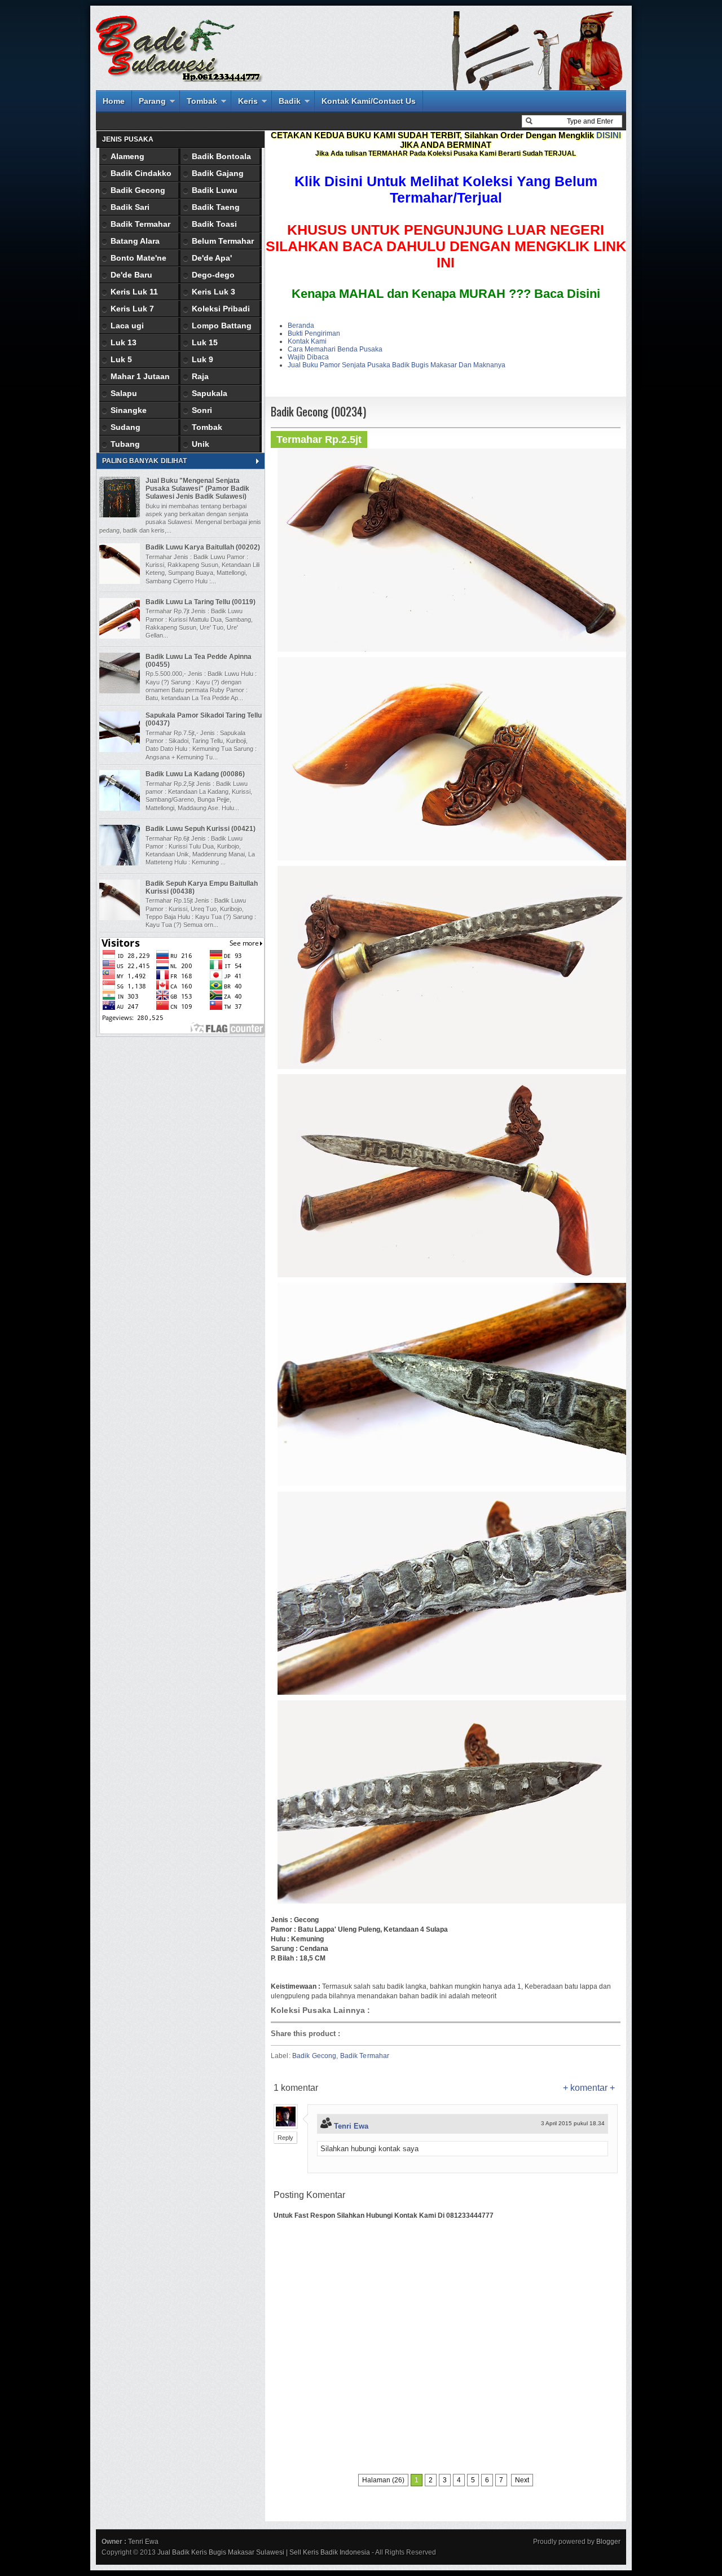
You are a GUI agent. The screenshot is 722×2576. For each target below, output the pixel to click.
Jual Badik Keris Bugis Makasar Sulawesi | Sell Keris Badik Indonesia (264, 2552)
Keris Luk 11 (134, 292)
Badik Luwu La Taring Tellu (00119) (201, 602)
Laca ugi (127, 326)
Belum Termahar (223, 241)
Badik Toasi (214, 224)
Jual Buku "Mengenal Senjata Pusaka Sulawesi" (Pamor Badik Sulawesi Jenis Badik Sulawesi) (197, 489)
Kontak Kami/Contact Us (369, 101)
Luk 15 (205, 342)
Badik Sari (130, 207)
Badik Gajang (218, 173)
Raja (200, 376)
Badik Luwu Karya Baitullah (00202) (203, 547)
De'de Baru (131, 275)
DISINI (609, 135)
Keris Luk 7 (132, 309)
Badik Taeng (216, 207)
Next (522, 2480)
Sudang (126, 427)
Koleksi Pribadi (221, 309)
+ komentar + (589, 2088)
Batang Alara (135, 241)
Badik (290, 101)
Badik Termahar (365, 2056)
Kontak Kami (307, 341)
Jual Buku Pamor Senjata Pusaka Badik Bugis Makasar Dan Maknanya (397, 365)
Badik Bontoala (221, 156)
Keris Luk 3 (213, 292)
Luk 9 (202, 359)
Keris (248, 101)
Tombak (202, 101)
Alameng (127, 156)
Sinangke (129, 410)
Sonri (202, 410)
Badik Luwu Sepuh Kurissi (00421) (201, 829)
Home (114, 101)
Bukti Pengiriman (314, 333)
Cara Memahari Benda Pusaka (335, 349)
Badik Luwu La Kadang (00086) (195, 774)
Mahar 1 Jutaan (140, 376)
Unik (201, 444)
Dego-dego (213, 275)
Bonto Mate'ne (138, 258)
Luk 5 (121, 359)
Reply (285, 2138)
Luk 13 (124, 342)
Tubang (125, 444)
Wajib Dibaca (308, 357)
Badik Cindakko (141, 173)
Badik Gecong (314, 2056)
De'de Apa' (212, 258)
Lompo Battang (222, 326)
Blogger (608, 2542)
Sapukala (210, 393)
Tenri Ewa (351, 2126)
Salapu (124, 393)
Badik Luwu (215, 190)
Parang (152, 101)
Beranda (301, 326)
